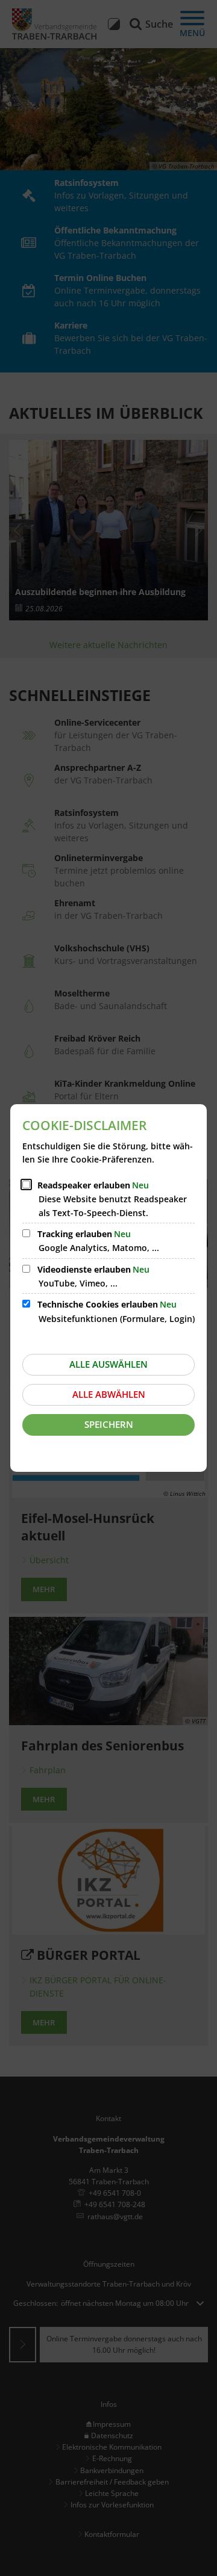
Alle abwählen (109, 1394)
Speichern (109, 1424)
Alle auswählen (108, 1364)
